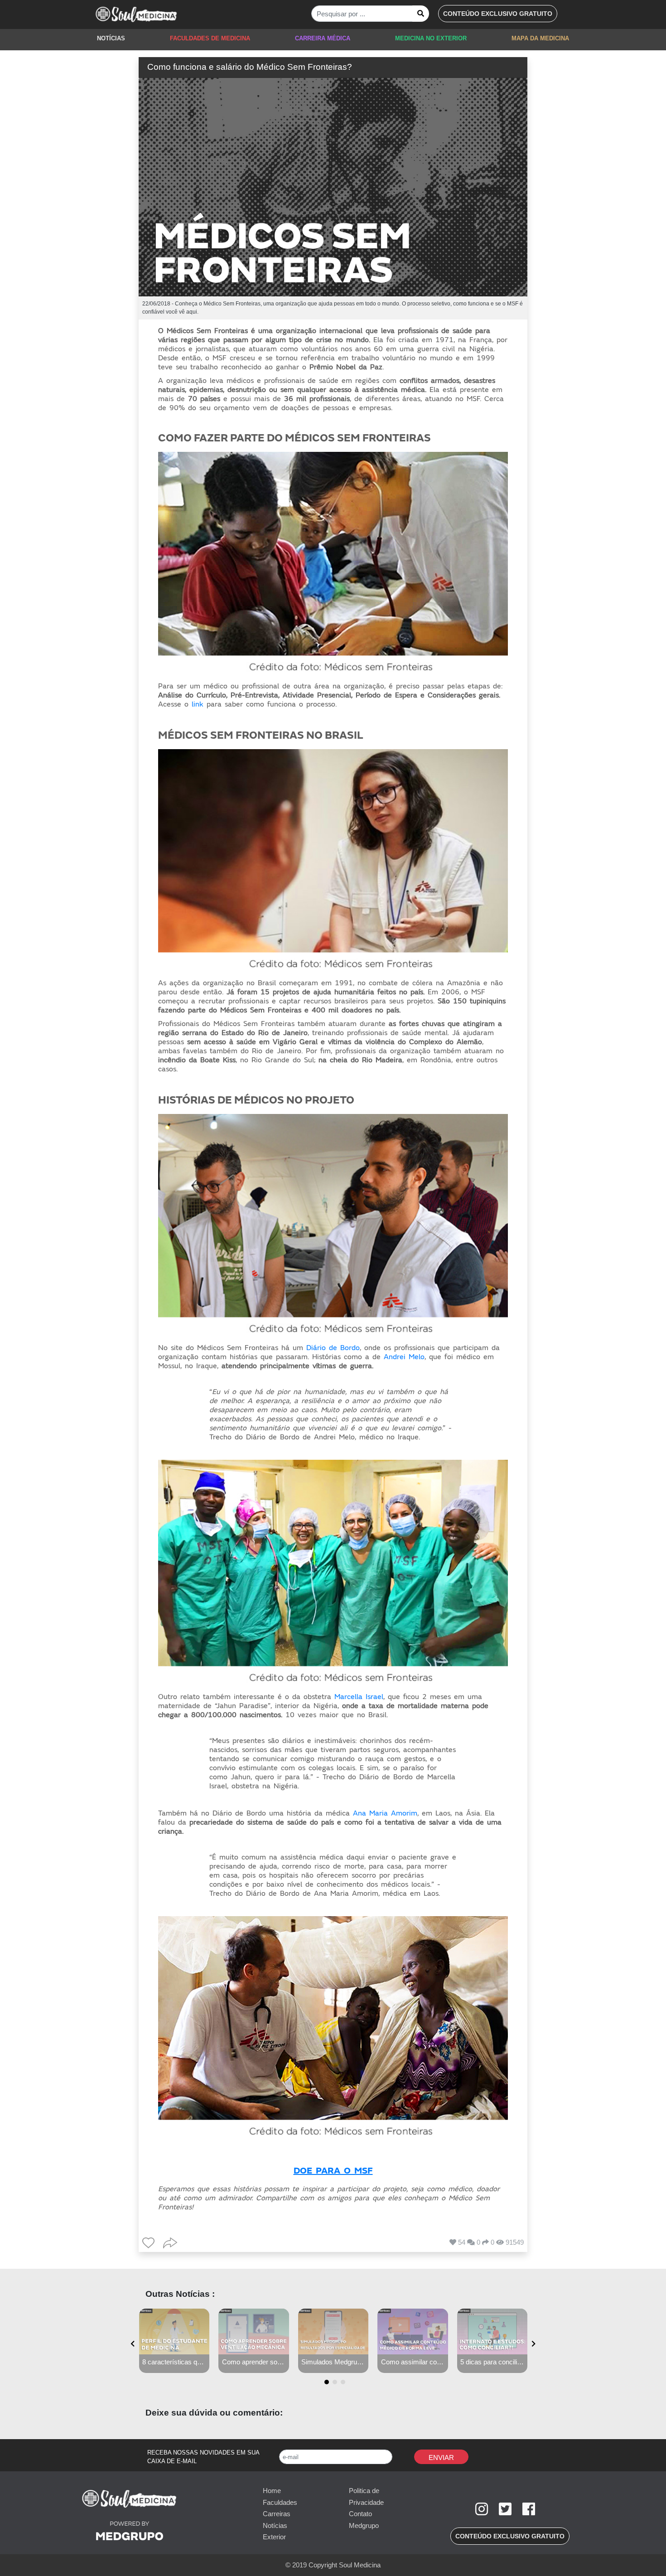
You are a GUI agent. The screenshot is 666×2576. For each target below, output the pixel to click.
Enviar (441, 2457)
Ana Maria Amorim (385, 1813)
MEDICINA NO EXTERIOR (431, 38)
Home (272, 2491)
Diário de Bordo (333, 1348)
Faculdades (280, 2502)
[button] (498, 14)
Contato (360, 2514)
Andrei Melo (404, 1357)
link (198, 704)
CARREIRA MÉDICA (323, 38)
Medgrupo (364, 2525)
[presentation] (133, 2344)
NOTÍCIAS (111, 38)
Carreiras (277, 2514)
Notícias (275, 2525)
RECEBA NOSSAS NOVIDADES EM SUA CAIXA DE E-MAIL (203, 2457)
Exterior (274, 2537)
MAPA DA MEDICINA (540, 38)
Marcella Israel (359, 1697)
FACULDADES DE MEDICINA (210, 38)
